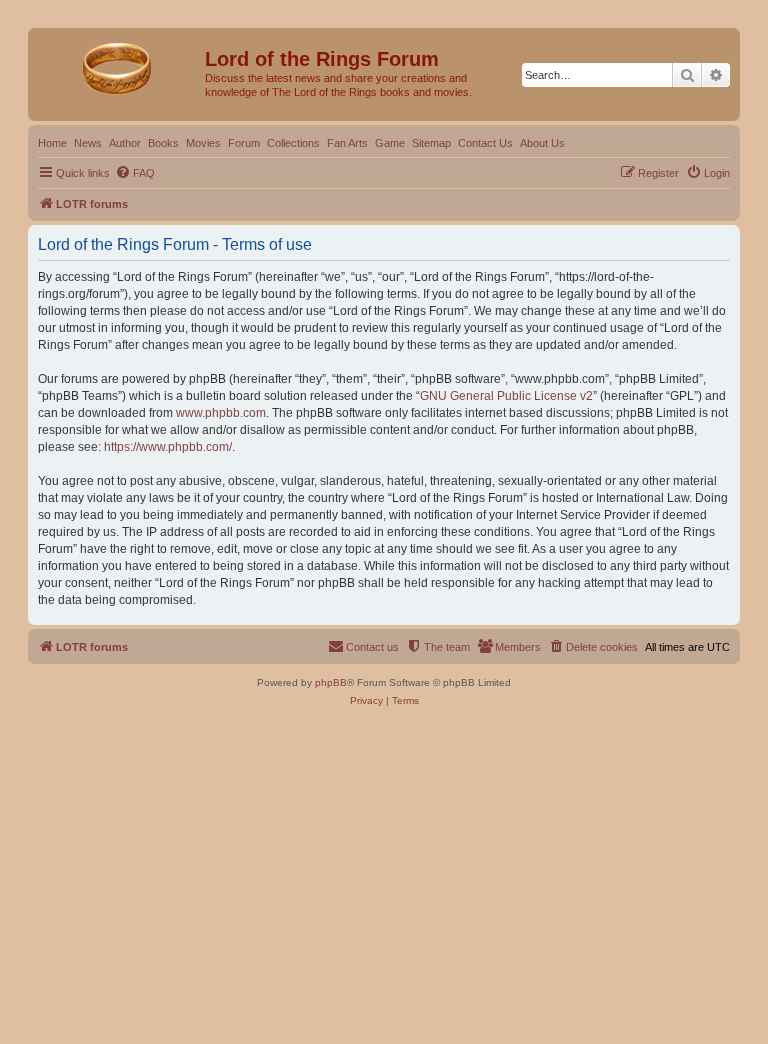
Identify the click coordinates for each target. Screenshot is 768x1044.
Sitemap (431, 143)
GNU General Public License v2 (506, 396)
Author (125, 143)
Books (163, 143)
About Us (542, 143)
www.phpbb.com (221, 413)
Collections (293, 143)
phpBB (331, 682)
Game (390, 143)
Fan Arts (347, 143)
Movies (203, 143)
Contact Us (485, 143)
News (88, 143)
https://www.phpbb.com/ (168, 447)
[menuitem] (135, 173)
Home (52, 143)
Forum (244, 143)
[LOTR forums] (119, 65)
